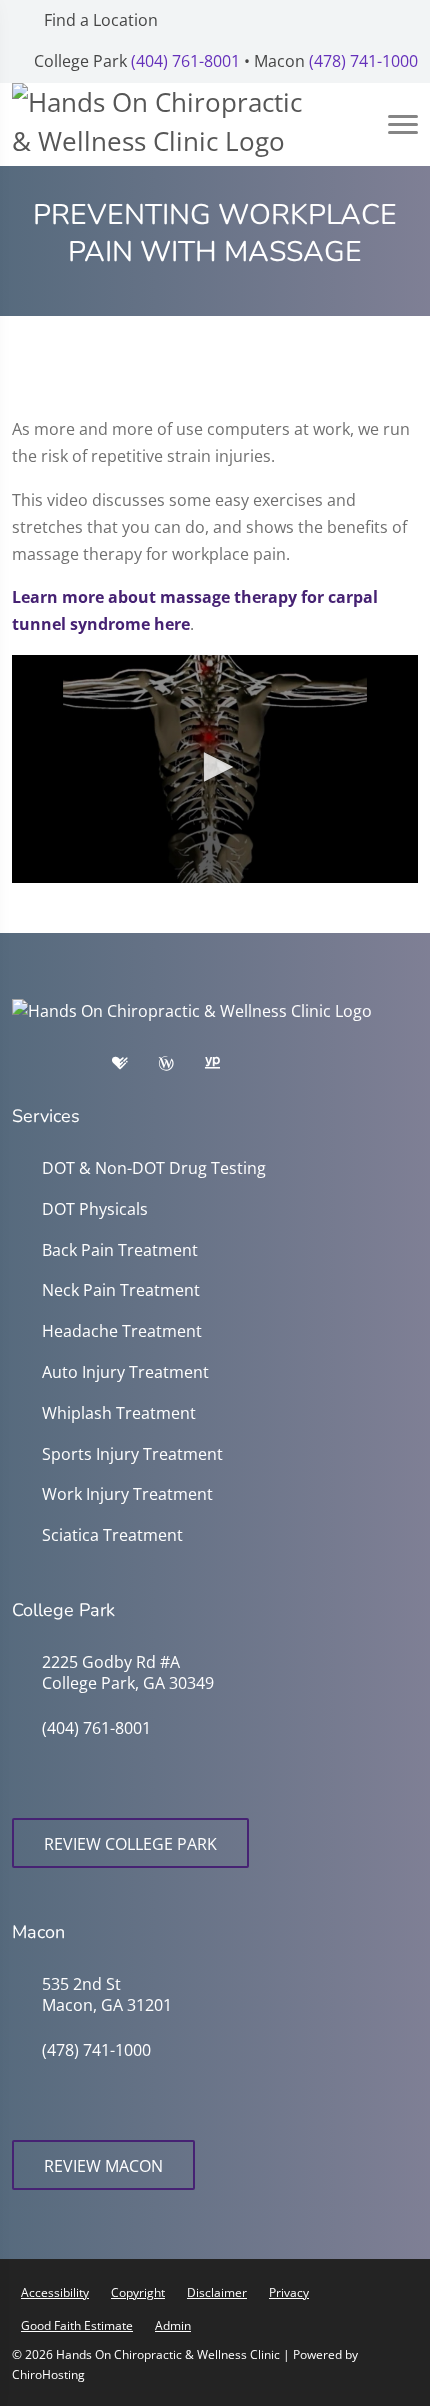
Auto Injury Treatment (125, 1372)
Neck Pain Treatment (121, 1290)
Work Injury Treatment (127, 1494)
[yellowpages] (227, 1068)
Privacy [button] (289, 2292)
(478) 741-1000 (363, 61)
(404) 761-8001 (185, 61)
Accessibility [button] (55, 2292)
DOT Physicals (95, 1209)
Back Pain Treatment (120, 1250)
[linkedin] (375, 1068)
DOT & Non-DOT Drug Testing (154, 1168)
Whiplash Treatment (119, 1413)
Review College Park (130, 1844)
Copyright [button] (138, 2292)
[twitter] (325, 1068)
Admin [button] (173, 2325)
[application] (215, 769)
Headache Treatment (122, 1331)
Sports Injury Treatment (132, 1454)
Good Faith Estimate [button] (77, 2325)
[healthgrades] (135, 1068)
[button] (215, 767)
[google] (37, 1068)
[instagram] (275, 1068)
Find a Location (99, 20)
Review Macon (103, 2166)
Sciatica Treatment (112, 1535)
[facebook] (87, 1068)
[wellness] (181, 1068)
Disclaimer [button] (217, 2292)
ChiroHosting (48, 2374)
